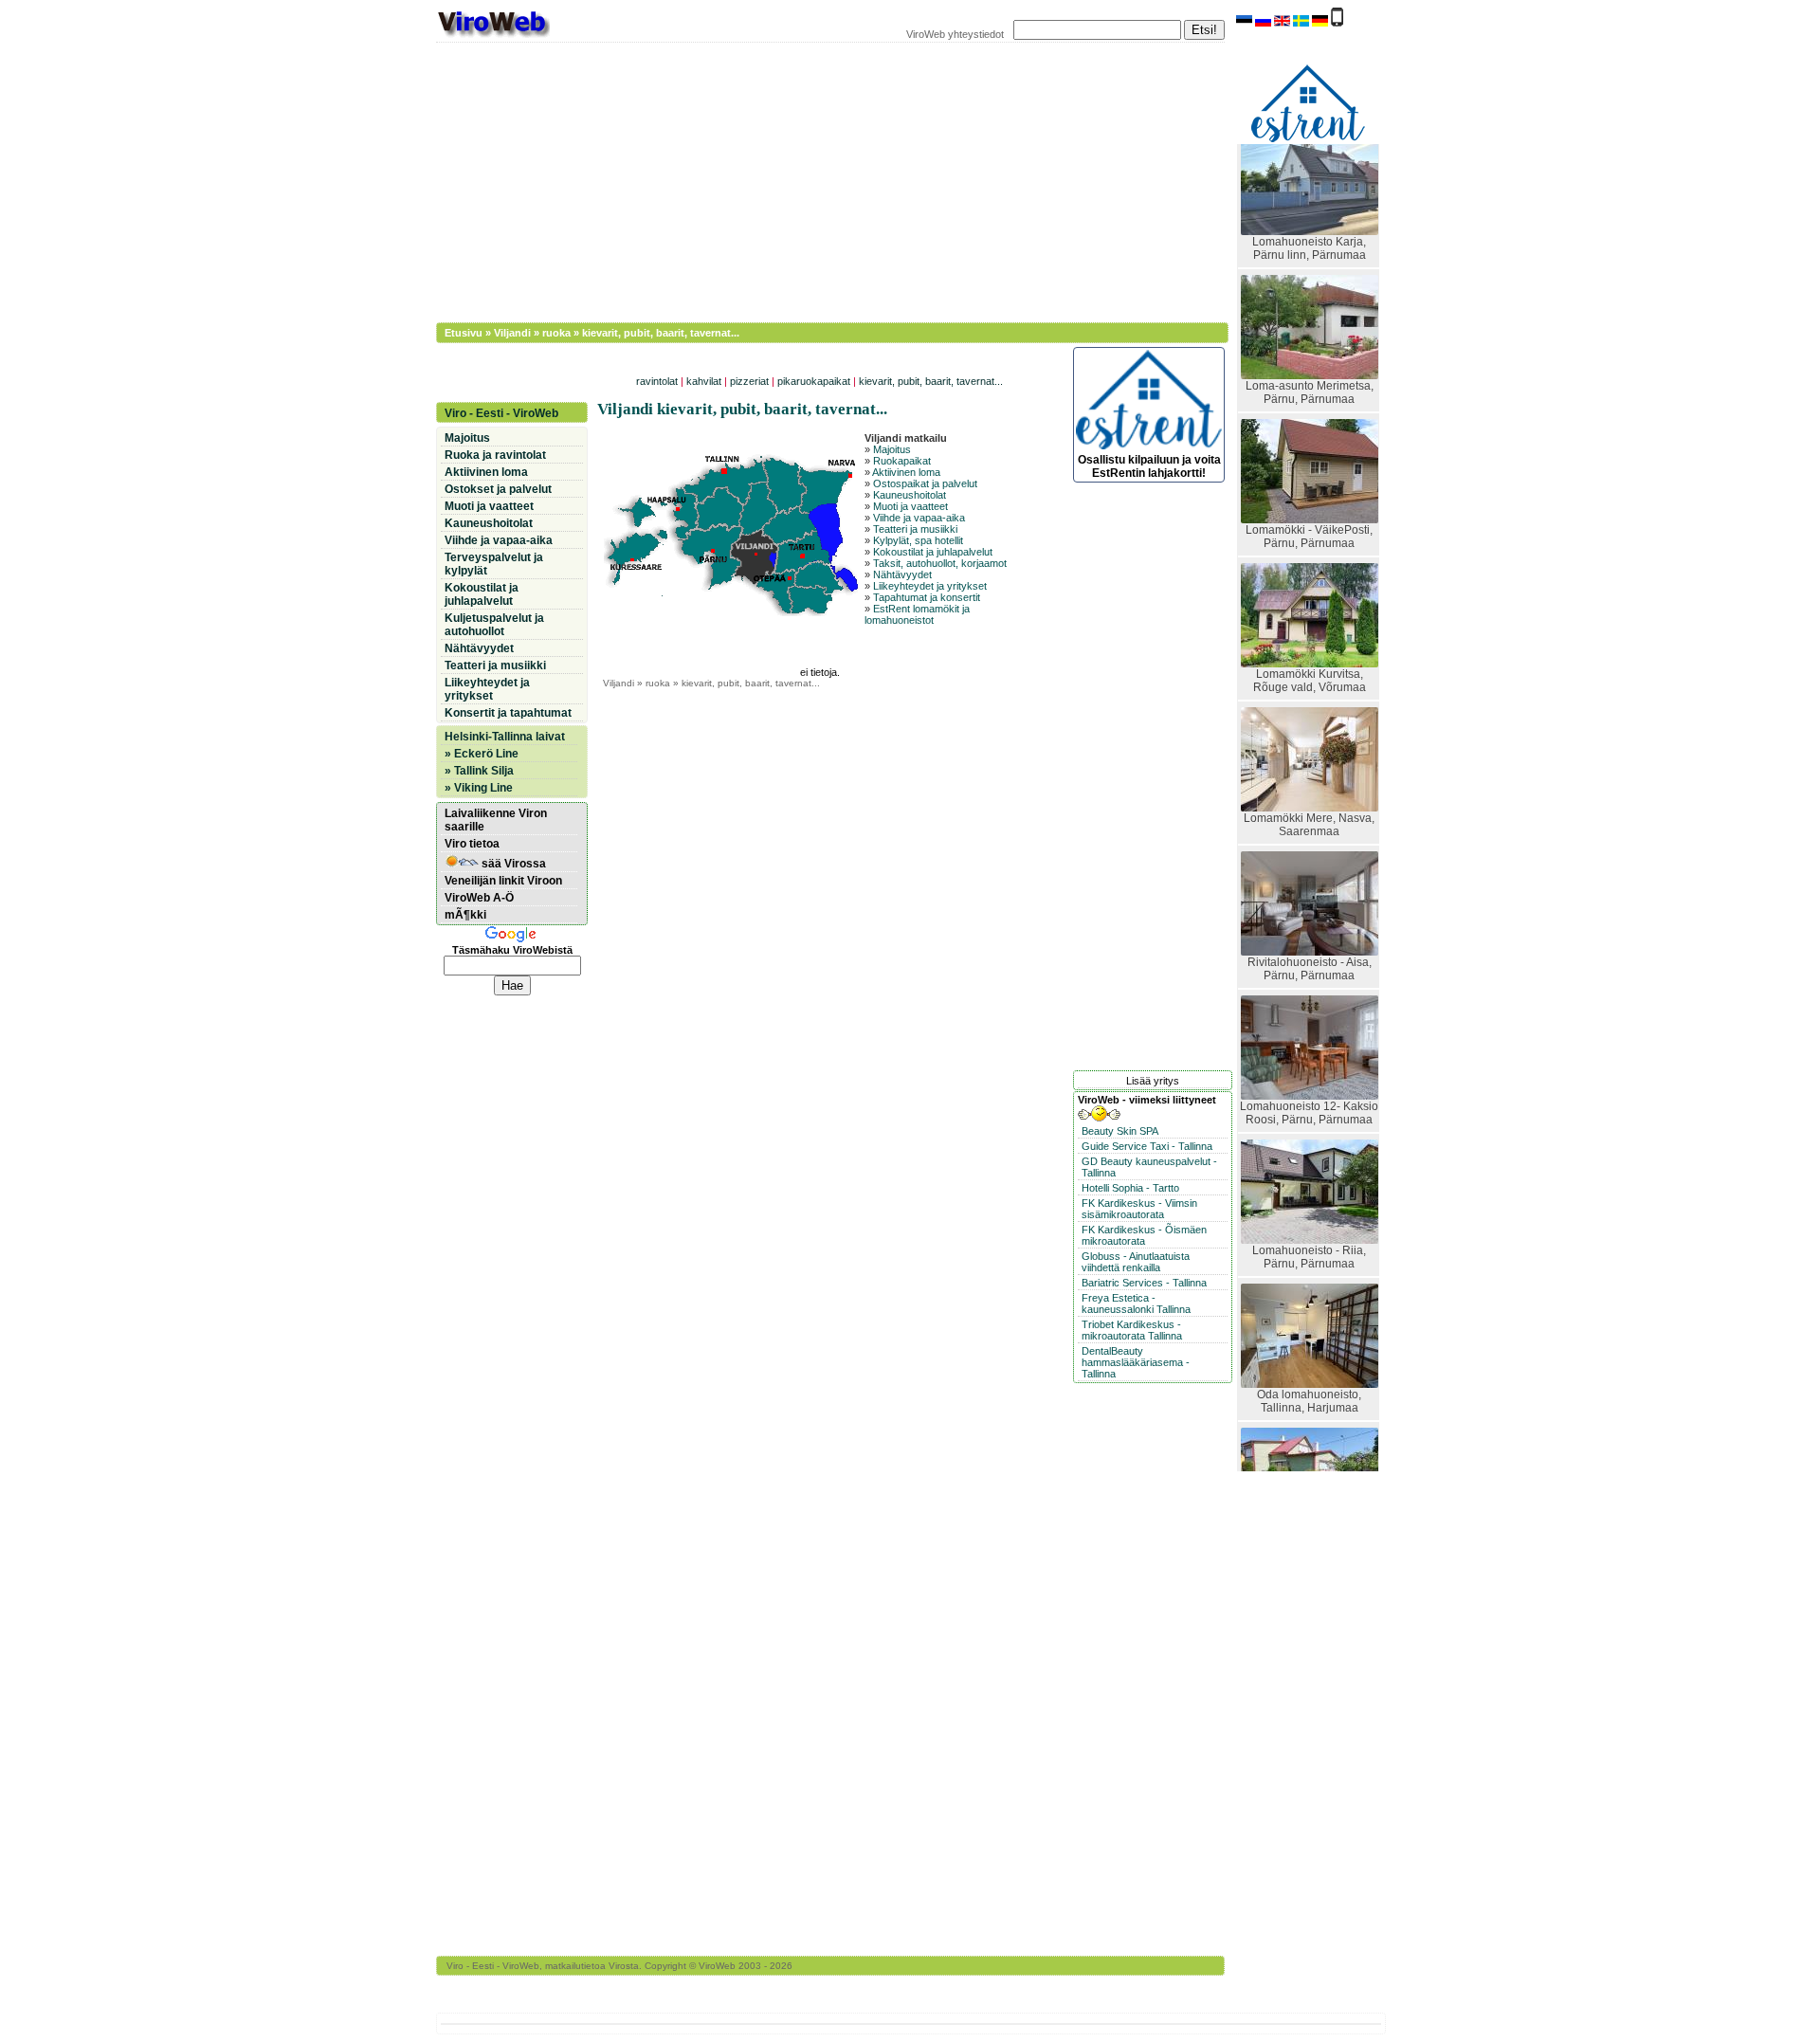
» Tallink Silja (479, 771)
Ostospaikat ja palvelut (925, 483)
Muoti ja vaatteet (910, 506)
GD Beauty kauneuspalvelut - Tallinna (1149, 1167)
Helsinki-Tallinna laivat (505, 737)
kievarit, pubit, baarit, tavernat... (931, 381)
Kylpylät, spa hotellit (918, 540)
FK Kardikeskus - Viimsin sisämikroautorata (1139, 1209)
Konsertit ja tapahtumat (508, 713)
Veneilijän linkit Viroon (503, 881)
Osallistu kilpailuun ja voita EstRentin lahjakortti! (1149, 466)
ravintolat (657, 381)
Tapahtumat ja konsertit (927, 597)
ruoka (556, 333)
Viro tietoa (472, 844)
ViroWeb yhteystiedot (955, 34)
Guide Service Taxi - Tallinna (1147, 1146)
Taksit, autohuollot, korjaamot (940, 563)
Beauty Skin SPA (1120, 1131)
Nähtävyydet (902, 574)
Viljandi (512, 333)
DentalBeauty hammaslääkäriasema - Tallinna (1136, 1362)
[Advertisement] (820, 180)
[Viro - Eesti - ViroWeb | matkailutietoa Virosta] (493, 36)
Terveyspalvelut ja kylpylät (494, 564)
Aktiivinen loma (906, 472)
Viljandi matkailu (906, 438)
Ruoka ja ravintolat (495, 455)
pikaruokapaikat (814, 381)
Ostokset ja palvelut (498, 489)
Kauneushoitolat (910, 495)
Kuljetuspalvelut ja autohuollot (494, 625)
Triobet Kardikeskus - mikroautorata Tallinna (1132, 1330)
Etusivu (464, 333)
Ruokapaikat (902, 461)
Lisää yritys (1153, 1081)
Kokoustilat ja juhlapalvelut (933, 552)
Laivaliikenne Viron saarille (496, 820)
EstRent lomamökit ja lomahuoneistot (917, 614)
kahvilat (704, 381)
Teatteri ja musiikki (915, 529)
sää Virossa (512, 864)
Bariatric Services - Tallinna (1144, 1283)
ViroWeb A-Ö (479, 898)
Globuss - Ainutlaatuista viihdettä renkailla (1136, 1262)
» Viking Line (479, 788)
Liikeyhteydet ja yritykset (930, 586)
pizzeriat (749, 381)
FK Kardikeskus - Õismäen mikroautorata (1144, 1235)
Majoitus (892, 449)
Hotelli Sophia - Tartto (1130, 1188)
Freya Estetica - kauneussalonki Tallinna (1136, 1304)
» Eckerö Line (482, 754)
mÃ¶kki (465, 915)
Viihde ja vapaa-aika (919, 518)
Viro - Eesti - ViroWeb (501, 413)
